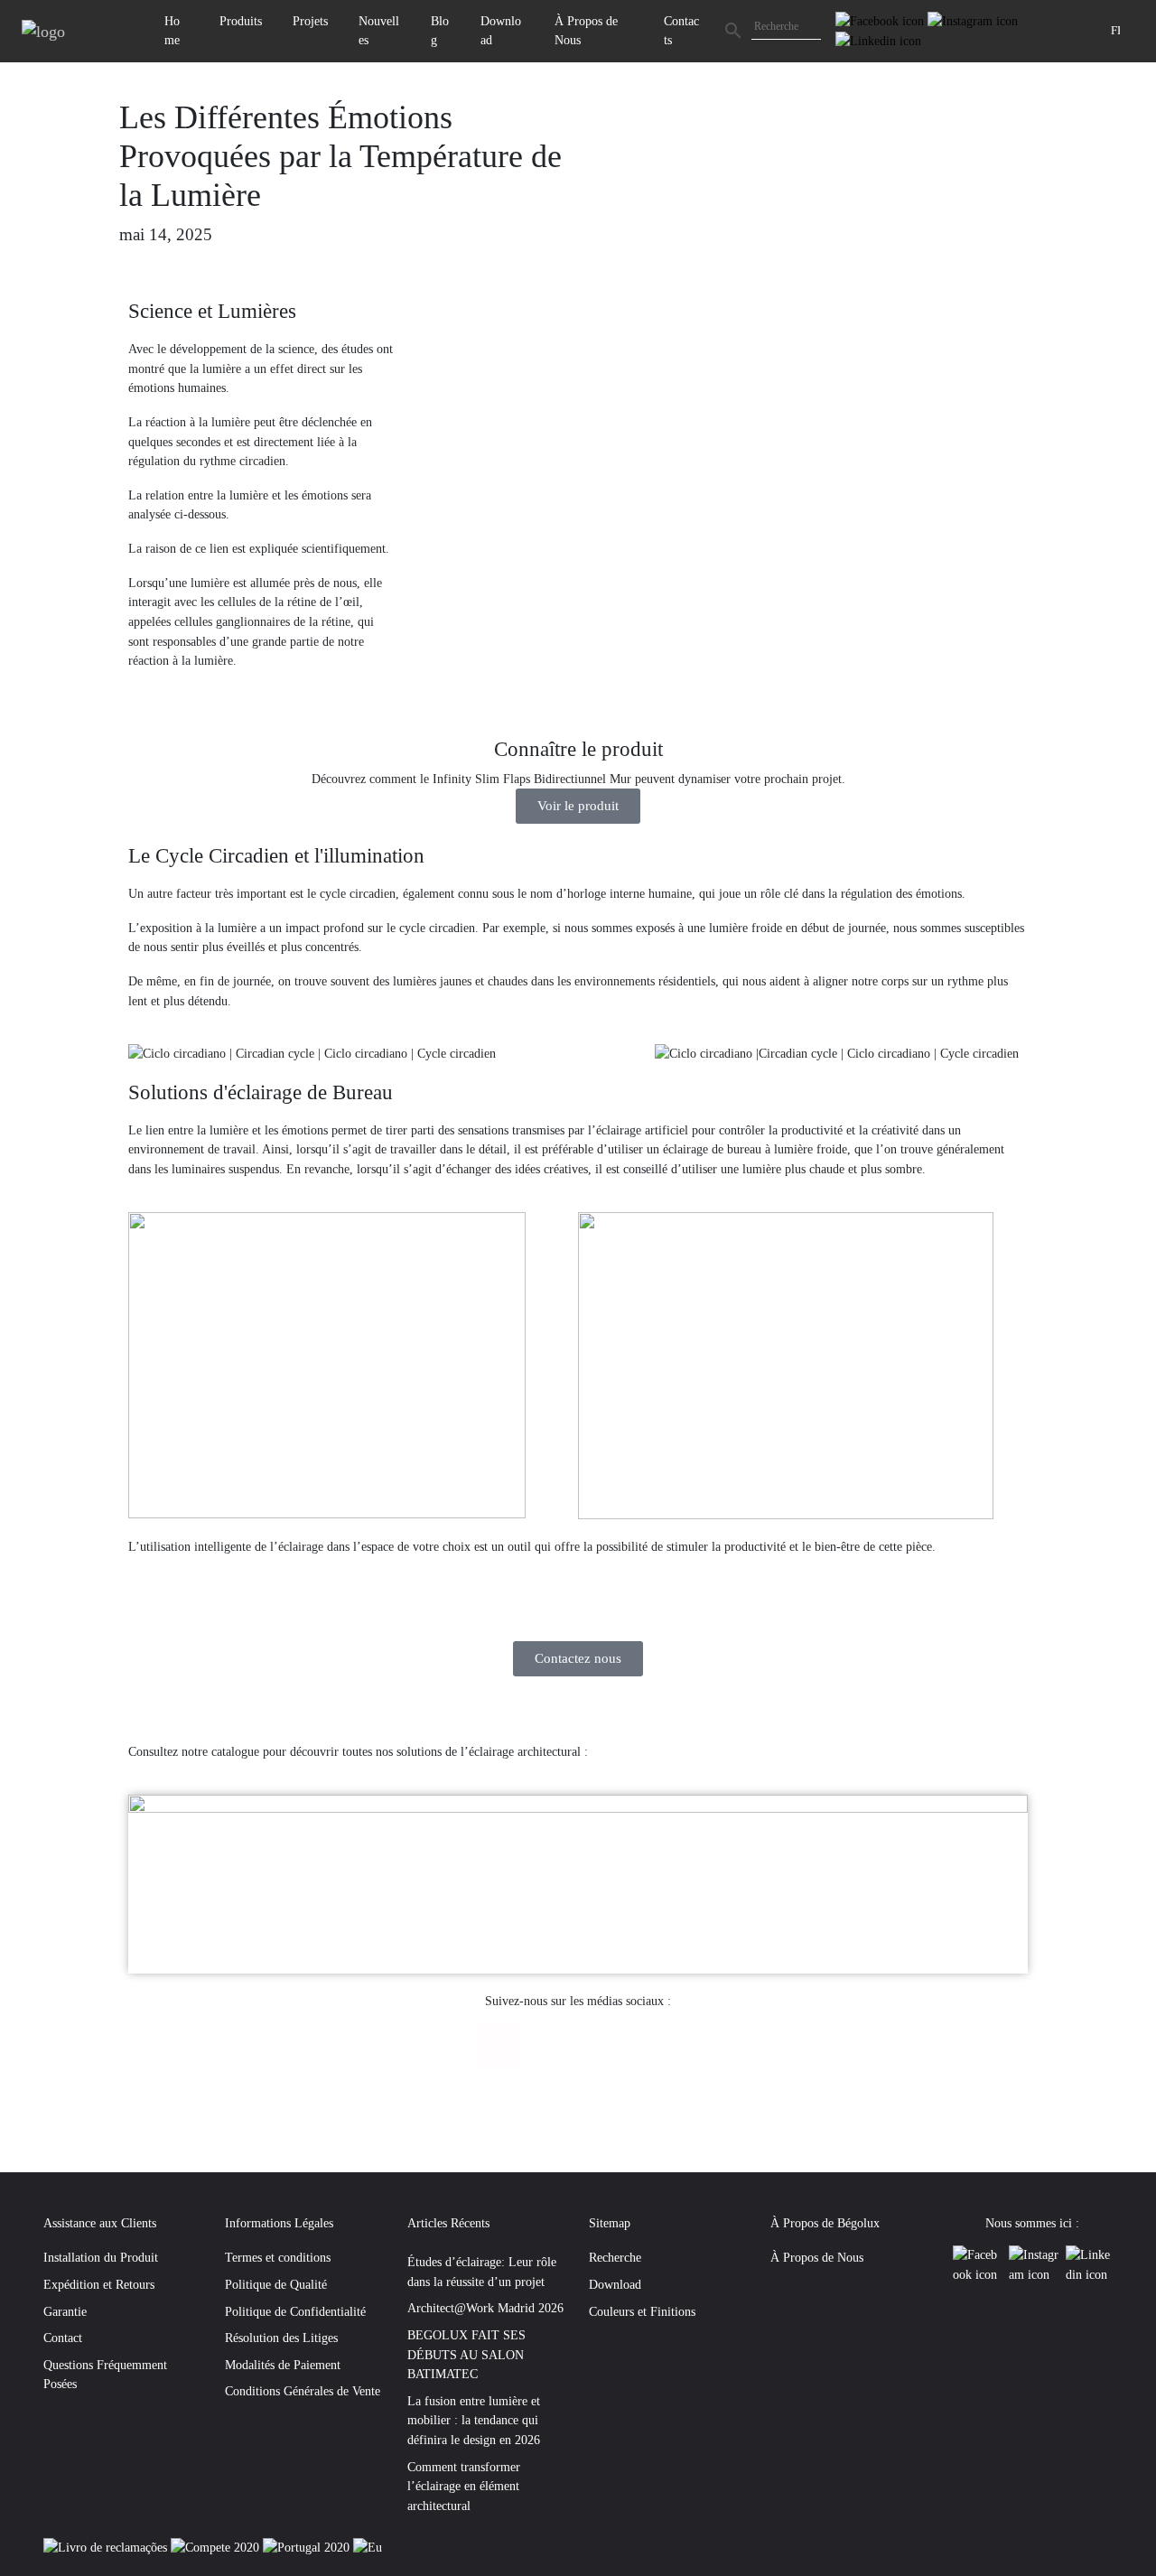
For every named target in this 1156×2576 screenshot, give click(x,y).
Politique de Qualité (276, 2284)
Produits (241, 21)
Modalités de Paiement (283, 2365)
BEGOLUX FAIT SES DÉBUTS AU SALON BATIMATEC (466, 2354)
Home (172, 31)
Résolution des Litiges (281, 2338)
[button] (432, 530)
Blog (440, 31)
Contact (63, 2338)
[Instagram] (552, 2048)
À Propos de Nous (586, 31)
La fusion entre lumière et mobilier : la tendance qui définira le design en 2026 (474, 2420)
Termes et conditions (278, 2257)
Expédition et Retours (99, 2284)
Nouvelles (379, 31)
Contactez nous (578, 1658)
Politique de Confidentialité (295, 2311)
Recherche (615, 2257)
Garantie (65, 2311)
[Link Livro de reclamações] (107, 2547)
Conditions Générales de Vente (303, 2391)
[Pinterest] (658, 2048)
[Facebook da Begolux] (881, 20)
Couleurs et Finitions (642, 2311)
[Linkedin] (605, 2048)
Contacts (681, 31)
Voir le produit (578, 806)
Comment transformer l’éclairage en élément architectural (464, 2486)
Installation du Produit (101, 2257)
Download (501, 31)
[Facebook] (499, 2048)
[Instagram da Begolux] (973, 20)
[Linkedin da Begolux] (878, 40)
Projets (310, 21)
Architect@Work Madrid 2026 (485, 2308)
